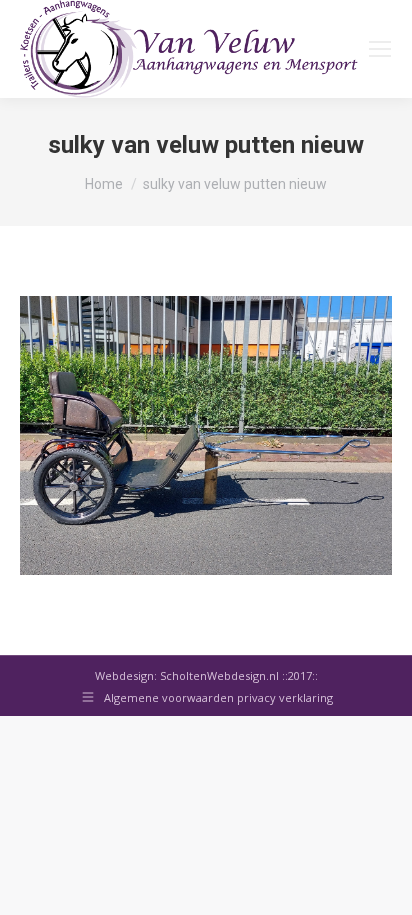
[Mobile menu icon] (380, 49)
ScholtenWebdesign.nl (221, 675)
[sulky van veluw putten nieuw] (206, 435)
